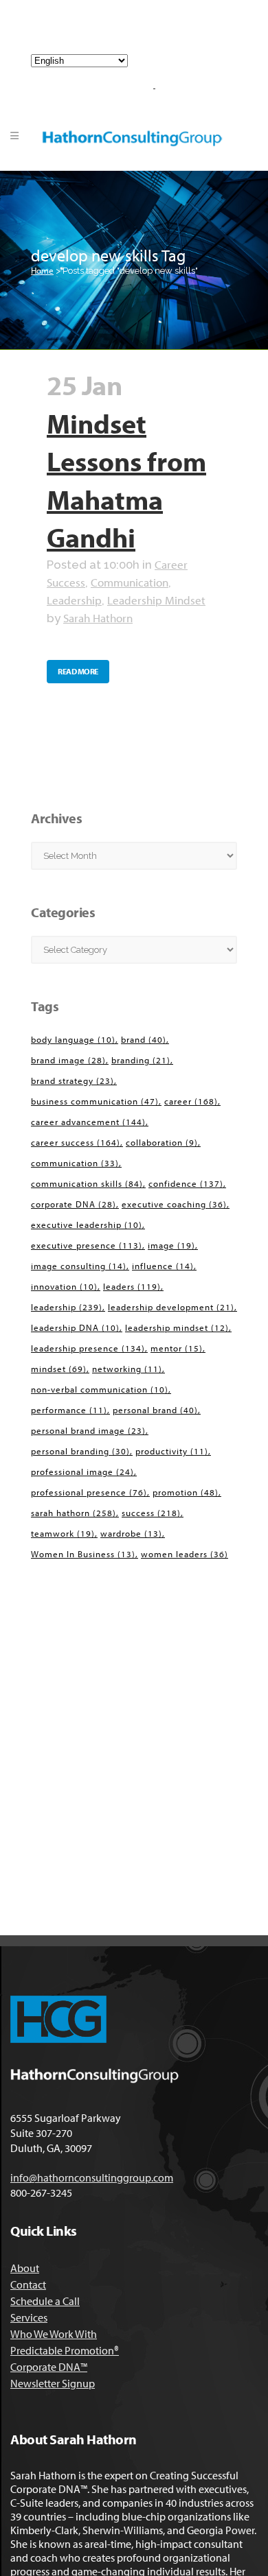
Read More (78, 671)
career (191, 1101)
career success (76, 1142)
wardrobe (131, 1533)
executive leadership (87, 1225)
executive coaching (174, 1204)
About (25, 2268)
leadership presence (88, 1348)
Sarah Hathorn (98, 618)
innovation (64, 1286)
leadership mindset (177, 1327)
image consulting (79, 1266)
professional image (82, 1472)
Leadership (74, 600)
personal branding (80, 1451)
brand (144, 1039)
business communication (95, 1101)
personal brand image (88, 1430)
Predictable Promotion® (65, 2350)
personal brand (155, 1410)
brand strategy (72, 1080)
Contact (28, 2284)
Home (42, 270)
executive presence (87, 1245)
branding (141, 1060)
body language (73, 1039)
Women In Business (83, 1554)
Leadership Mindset (156, 600)
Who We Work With (54, 2334)
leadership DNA (75, 1327)
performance (69, 1410)
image (171, 1245)
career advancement (88, 1122)
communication (75, 1163)
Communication (130, 582)
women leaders (185, 1554)
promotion (186, 1492)
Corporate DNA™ (49, 2367)
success (151, 1513)
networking (127, 1369)
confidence (186, 1183)
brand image (68, 1060)
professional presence (89, 1492)
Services (29, 2317)
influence (163, 1266)
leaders (132, 1286)
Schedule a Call (45, 2301)
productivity (172, 1451)
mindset (59, 1369)
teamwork (63, 1533)
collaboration (162, 1142)
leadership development (171, 1307)
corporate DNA (74, 1204)
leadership (67, 1307)
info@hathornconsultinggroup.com (139, 33)
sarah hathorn (74, 1513)
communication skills (87, 1183)
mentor (177, 1348)
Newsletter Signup (53, 2383)
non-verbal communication (100, 1389)
